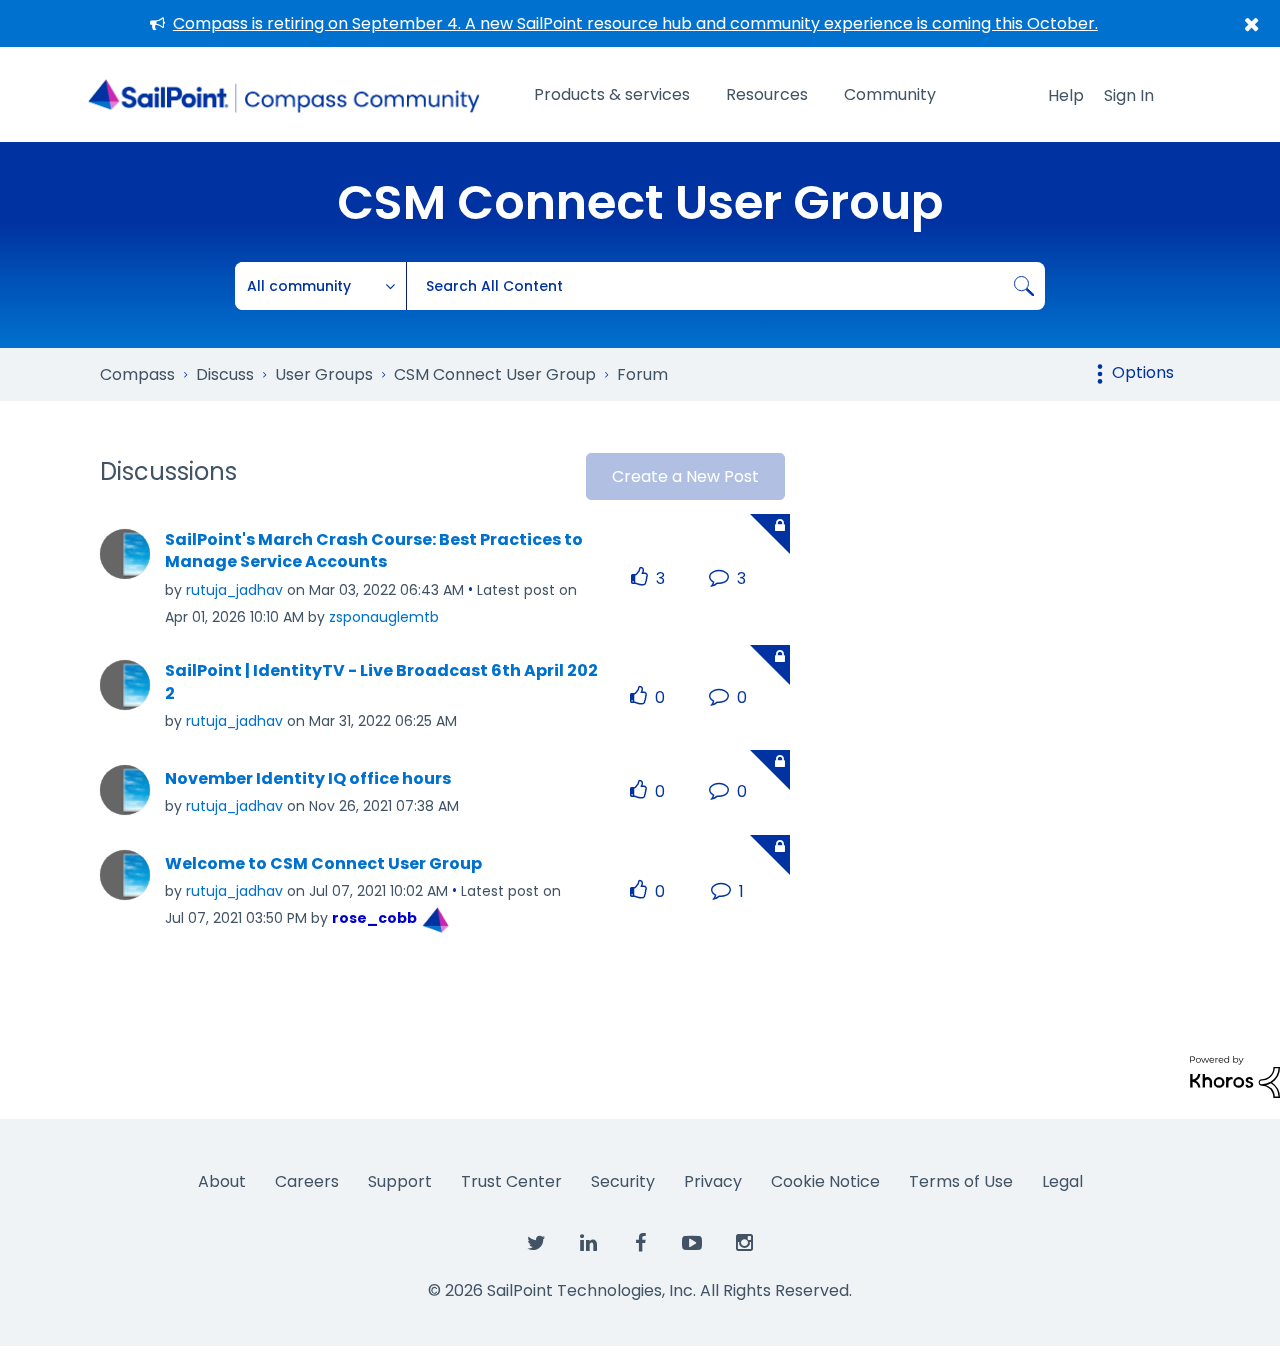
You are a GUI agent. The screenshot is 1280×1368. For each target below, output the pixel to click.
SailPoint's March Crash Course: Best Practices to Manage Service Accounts (374, 551)
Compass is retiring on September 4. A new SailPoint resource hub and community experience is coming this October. (635, 23)
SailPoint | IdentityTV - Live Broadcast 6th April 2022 (381, 682)
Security (623, 1181)
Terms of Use (961, 1181)
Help (1066, 95)
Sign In (1129, 95)
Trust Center (511, 1181)
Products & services (612, 94)
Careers (307, 1181)
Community (890, 94)
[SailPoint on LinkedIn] (588, 1244)
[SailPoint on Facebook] (640, 1244)
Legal (1062, 1181)
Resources (767, 94)
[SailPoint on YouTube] (692, 1244)
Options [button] (1143, 372)
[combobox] (725, 286)
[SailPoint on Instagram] (744, 1244)
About (222, 1181)
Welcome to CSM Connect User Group (323, 864)
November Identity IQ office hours (308, 779)
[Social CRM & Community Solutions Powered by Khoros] (1235, 1075)
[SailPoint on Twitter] (536, 1244)
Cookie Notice (825, 1181)
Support (400, 1181)
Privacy (713, 1181)
